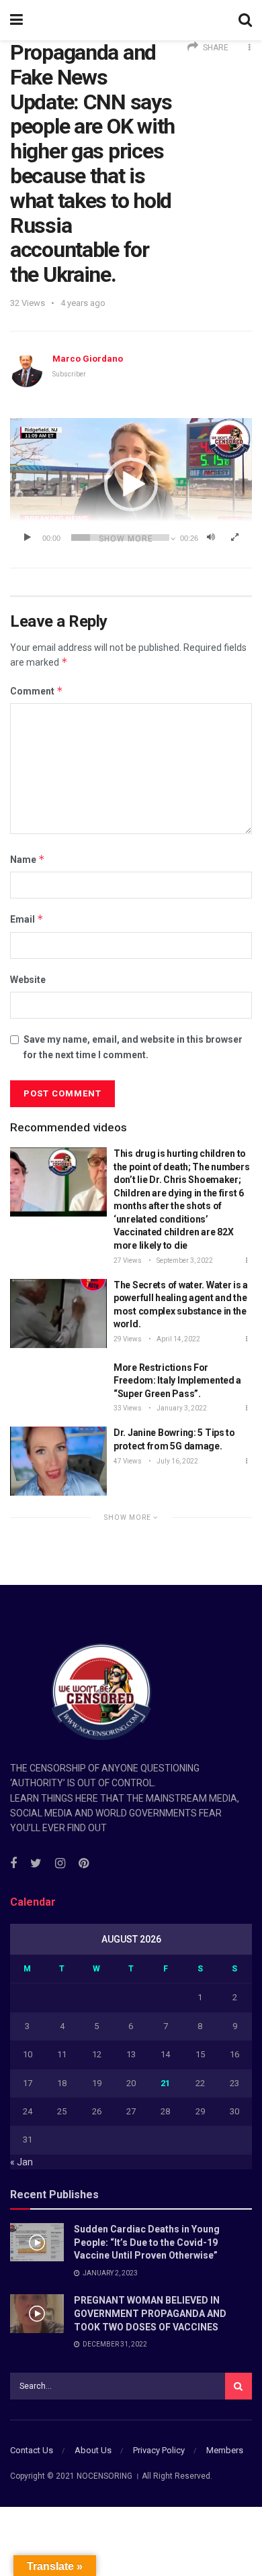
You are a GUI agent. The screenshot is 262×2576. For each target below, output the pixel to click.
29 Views (128, 1339)
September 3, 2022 (184, 1260)
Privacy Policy (159, 2450)
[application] (131, 484)
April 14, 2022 (178, 1339)
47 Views (128, 1461)
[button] (131, 484)
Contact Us (32, 2450)
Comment (37, 691)
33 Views (128, 1408)
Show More (129, 1517)
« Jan (21, 2162)
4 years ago (83, 303)
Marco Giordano (88, 359)
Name (28, 859)
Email (27, 919)
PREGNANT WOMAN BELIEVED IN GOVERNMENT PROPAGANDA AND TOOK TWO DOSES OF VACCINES (150, 2313)
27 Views (128, 1260)
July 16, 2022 (177, 1461)
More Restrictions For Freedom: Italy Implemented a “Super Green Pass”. (177, 1381)
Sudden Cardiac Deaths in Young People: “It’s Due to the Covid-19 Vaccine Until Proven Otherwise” (147, 2242)
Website (28, 980)
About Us (93, 2450)
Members (225, 2450)
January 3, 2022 (181, 1408)
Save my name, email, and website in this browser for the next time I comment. (133, 1047)
